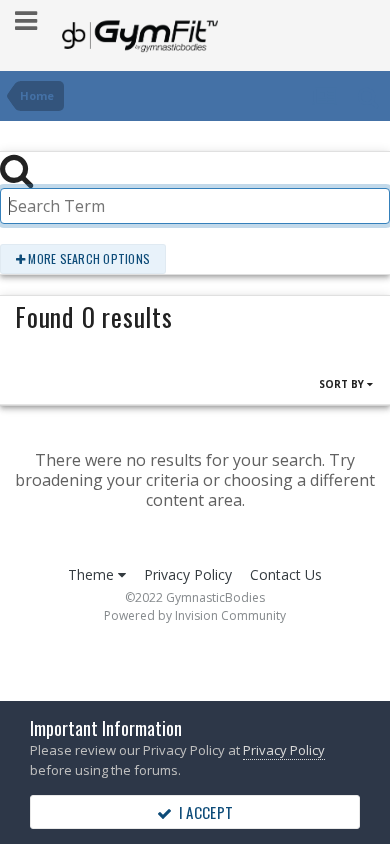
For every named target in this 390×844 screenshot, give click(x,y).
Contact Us (286, 574)
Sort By (343, 384)
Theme (93, 574)
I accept (202, 812)
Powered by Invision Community (195, 615)
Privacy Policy (188, 574)
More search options (87, 258)
